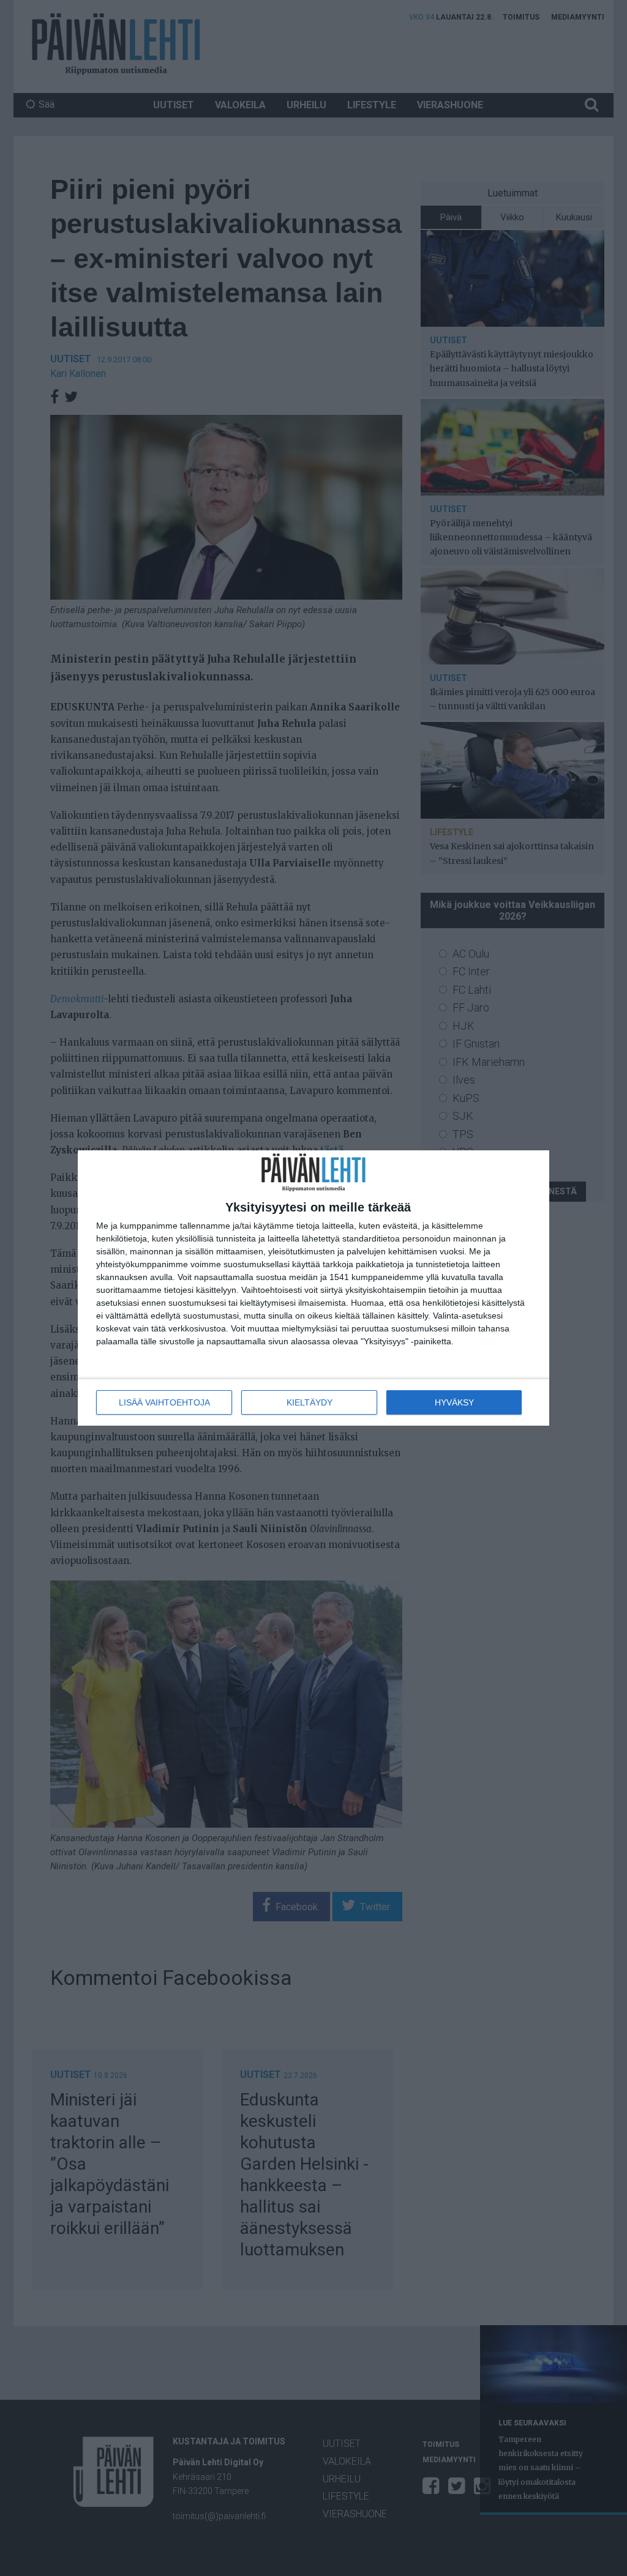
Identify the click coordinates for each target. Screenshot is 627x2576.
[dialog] (313, 1288)
